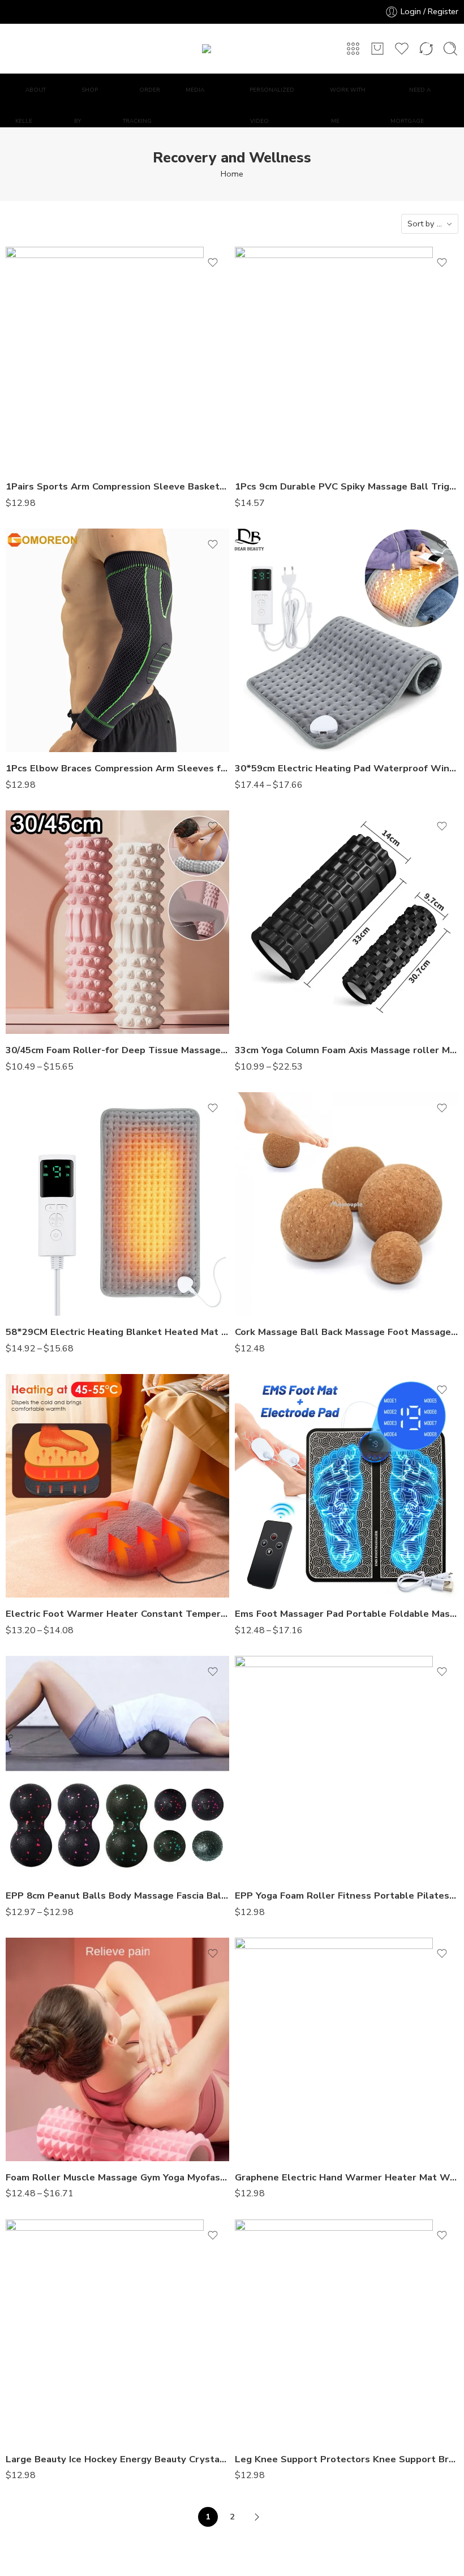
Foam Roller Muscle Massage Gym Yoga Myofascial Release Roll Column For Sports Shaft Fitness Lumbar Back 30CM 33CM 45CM (117, 2177)
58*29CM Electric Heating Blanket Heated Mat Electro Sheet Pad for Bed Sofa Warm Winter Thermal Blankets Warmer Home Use (117, 1332)
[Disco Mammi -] (232, 49)
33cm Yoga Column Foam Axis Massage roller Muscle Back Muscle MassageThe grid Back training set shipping (347, 1050)
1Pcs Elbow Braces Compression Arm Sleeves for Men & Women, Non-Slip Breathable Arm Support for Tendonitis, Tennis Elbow (117, 768)
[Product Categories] (353, 49)
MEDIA (195, 90)
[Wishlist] (213, 263)
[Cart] (377, 49)
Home (232, 174)
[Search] (450, 49)
